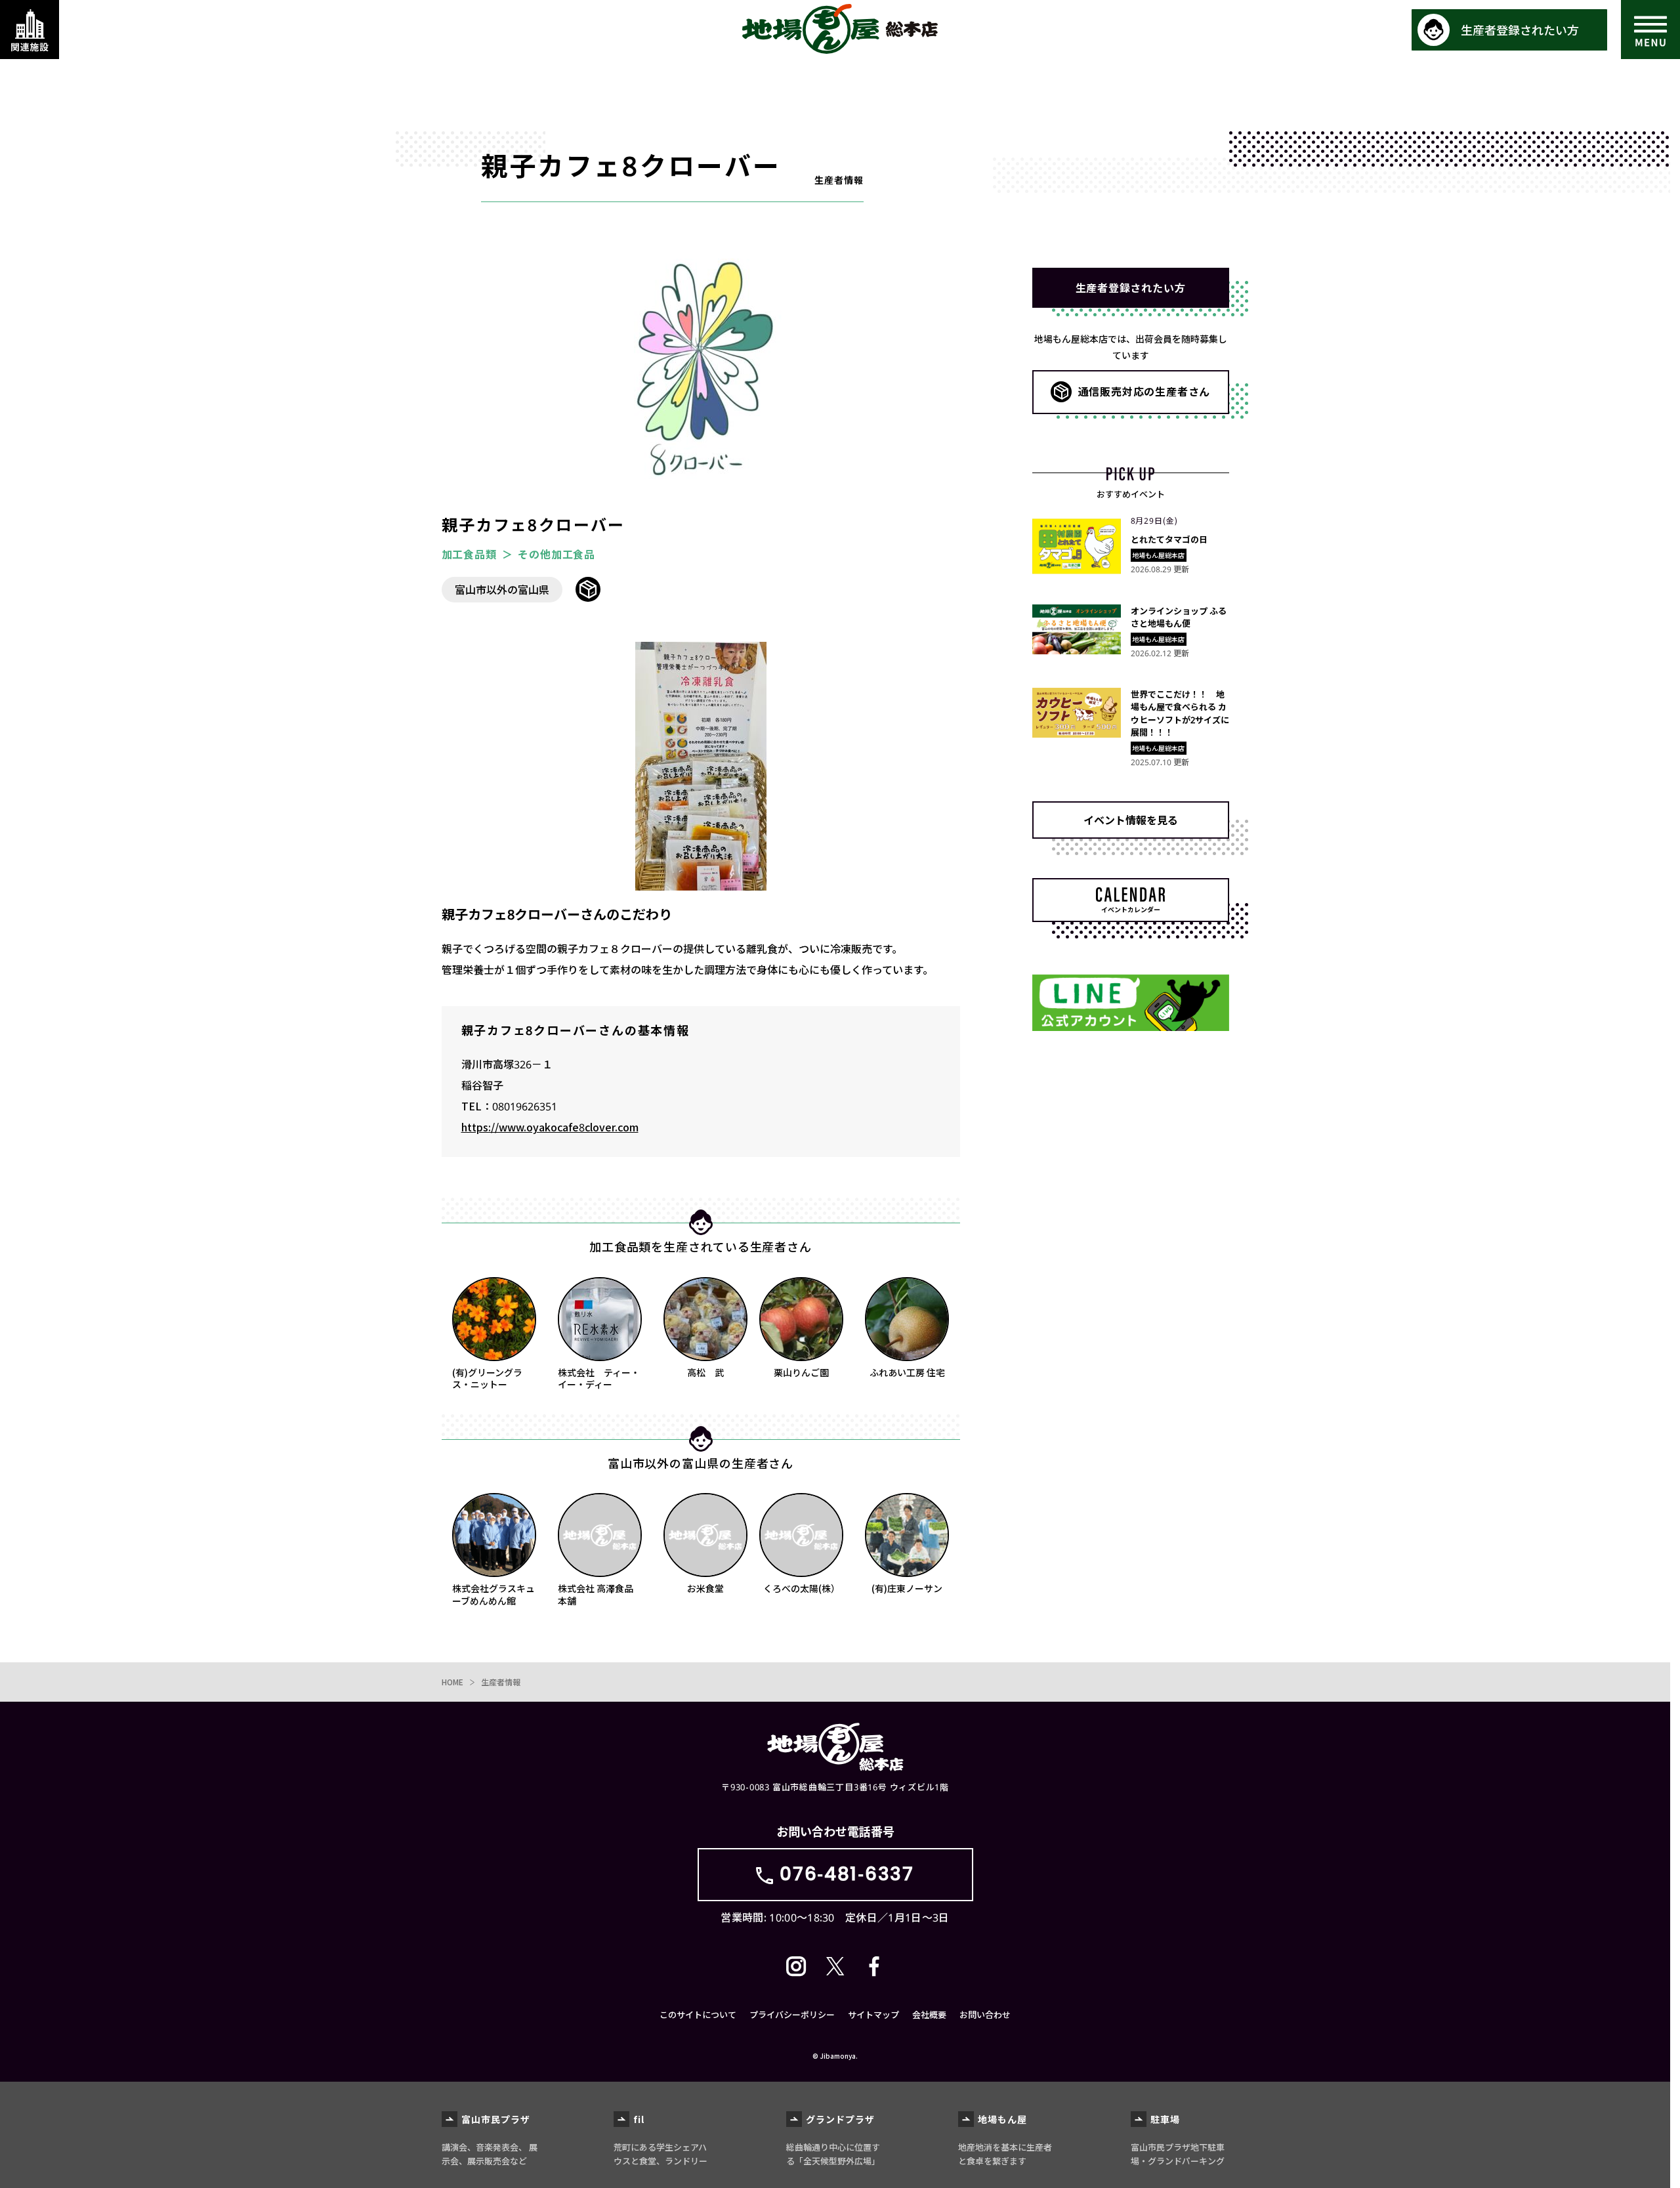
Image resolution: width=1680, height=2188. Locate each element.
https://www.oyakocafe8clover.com (550, 1127)
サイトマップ (873, 2014)
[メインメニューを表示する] (1650, 30)
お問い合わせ (985, 2014)
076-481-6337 (847, 1874)
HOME (452, 1682)
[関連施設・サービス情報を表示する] (30, 30)
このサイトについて (698, 2014)
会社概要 (929, 2014)
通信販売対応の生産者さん (1144, 391)
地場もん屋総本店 (840, 29)
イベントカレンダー (1131, 909)
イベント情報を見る (1131, 820)
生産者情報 (501, 1682)
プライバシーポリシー (792, 2014)
